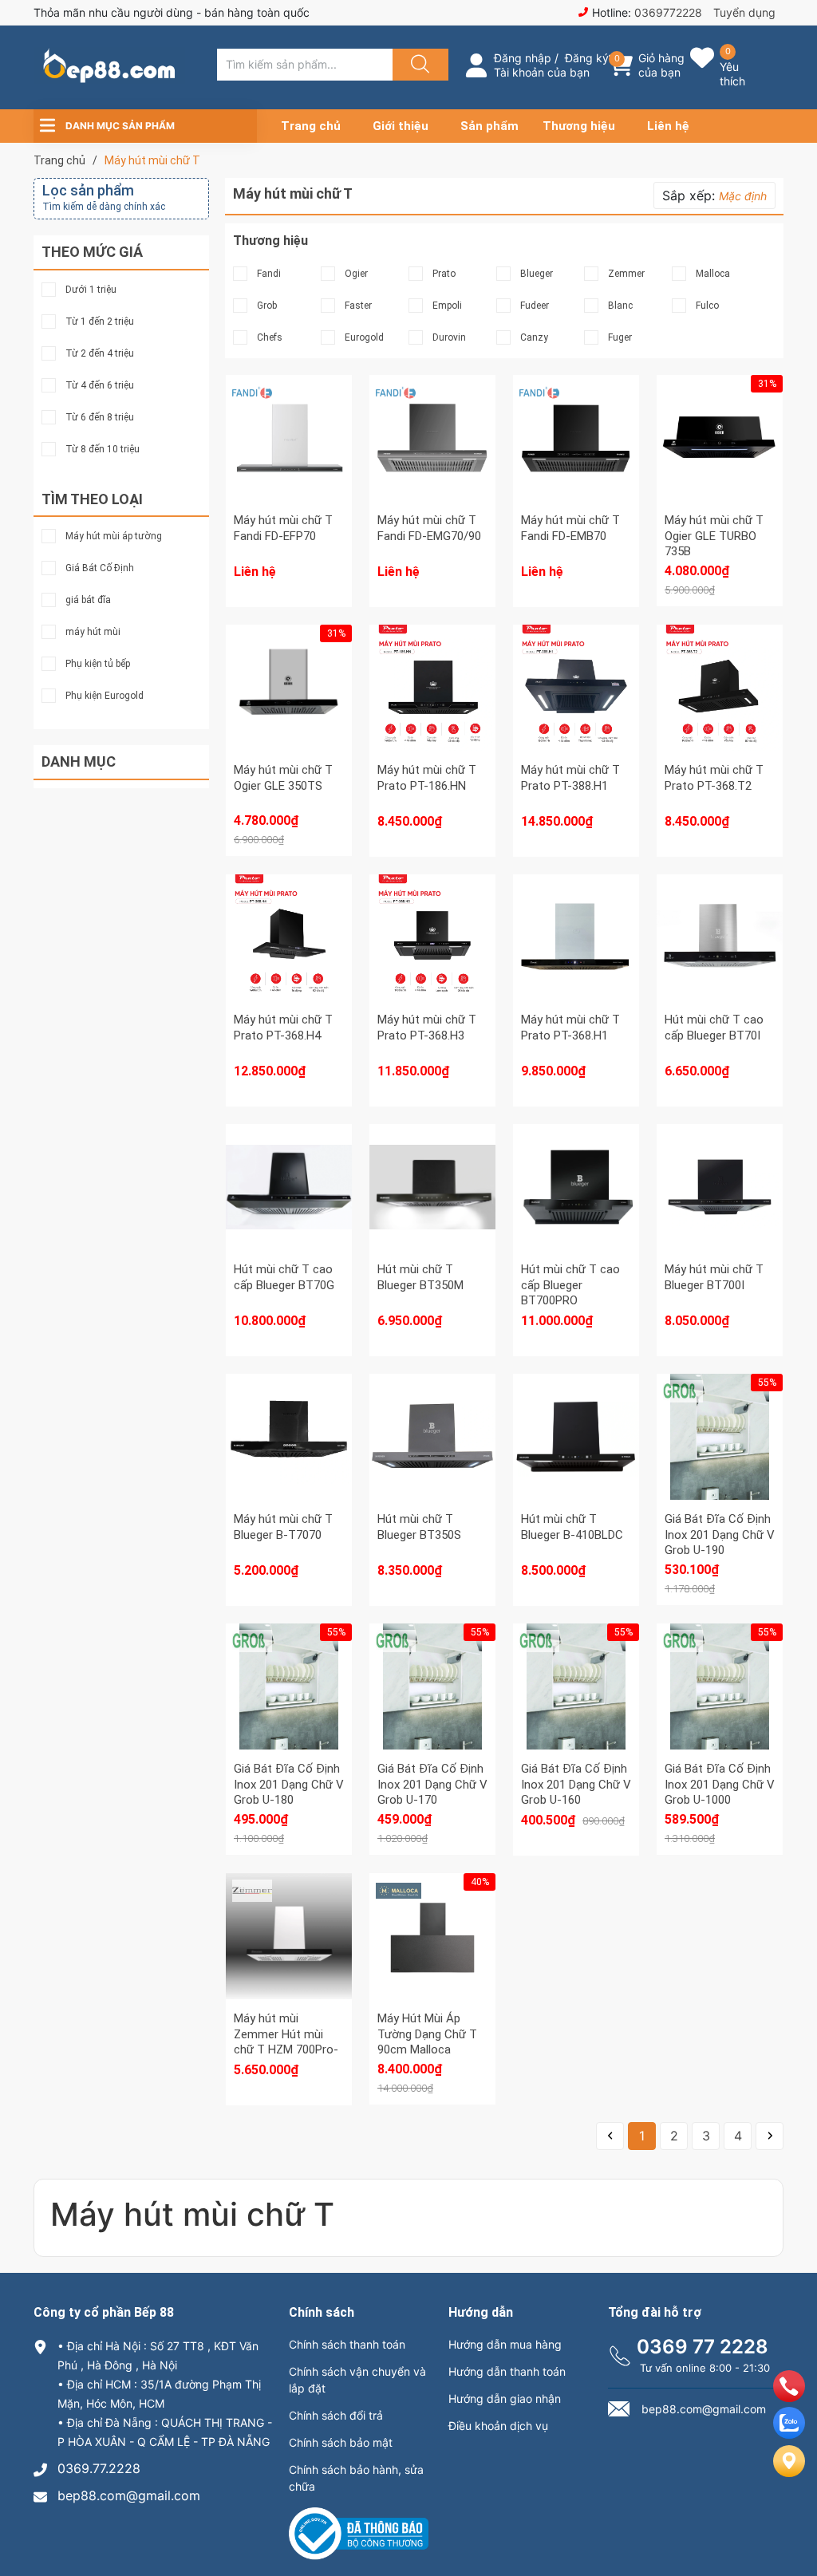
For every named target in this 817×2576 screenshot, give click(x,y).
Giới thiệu (401, 126)
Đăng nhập (523, 58)
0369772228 (668, 12)
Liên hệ (668, 126)
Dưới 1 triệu (91, 290)
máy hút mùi (93, 632)
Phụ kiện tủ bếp (98, 664)
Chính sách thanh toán (347, 2344)
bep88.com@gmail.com (129, 2495)
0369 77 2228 (703, 2347)
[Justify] (418, 65)
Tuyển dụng (744, 12)
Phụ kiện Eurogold (105, 696)
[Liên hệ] (789, 2474)
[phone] (789, 2397)
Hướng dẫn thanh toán (507, 2371)
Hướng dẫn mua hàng (505, 2344)
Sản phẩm (489, 126)
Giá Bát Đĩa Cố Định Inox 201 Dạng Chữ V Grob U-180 (289, 1784)
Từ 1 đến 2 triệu (100, 322)
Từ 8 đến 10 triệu (103, 449)
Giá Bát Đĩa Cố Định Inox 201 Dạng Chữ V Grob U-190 (720, 1535)
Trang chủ (311, 126)
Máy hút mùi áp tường (114, 536)
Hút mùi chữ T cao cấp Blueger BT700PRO (570, 1285)
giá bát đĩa (88, 600)
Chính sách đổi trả (336, 2415)
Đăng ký (587, 58)
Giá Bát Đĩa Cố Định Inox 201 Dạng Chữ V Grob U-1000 (720, 1784)
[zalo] (789, 2434)
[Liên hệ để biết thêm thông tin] (289, 454)
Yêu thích (732, 74)
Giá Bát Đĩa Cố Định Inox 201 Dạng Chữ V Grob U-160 (576, 1784)
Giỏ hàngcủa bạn (661, 65)
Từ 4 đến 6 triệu (100, 385)
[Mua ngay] (720, 478)
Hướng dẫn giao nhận (505, 2398)
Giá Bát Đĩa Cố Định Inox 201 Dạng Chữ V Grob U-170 (432, 1784)
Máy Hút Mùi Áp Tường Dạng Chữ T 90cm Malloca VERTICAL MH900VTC (427, 2049)
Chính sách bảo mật (341, 2442)
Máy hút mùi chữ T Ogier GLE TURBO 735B (714, 536)
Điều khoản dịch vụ (498, 2426)
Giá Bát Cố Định (100, 568)
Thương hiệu (579, 126)
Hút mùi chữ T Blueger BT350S (419, 1527)
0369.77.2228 (99, 2468)
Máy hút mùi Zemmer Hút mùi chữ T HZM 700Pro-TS (286, 2042)
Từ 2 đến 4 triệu (100, 353)
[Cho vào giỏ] (720, 402)
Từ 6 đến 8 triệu (100, 417)
